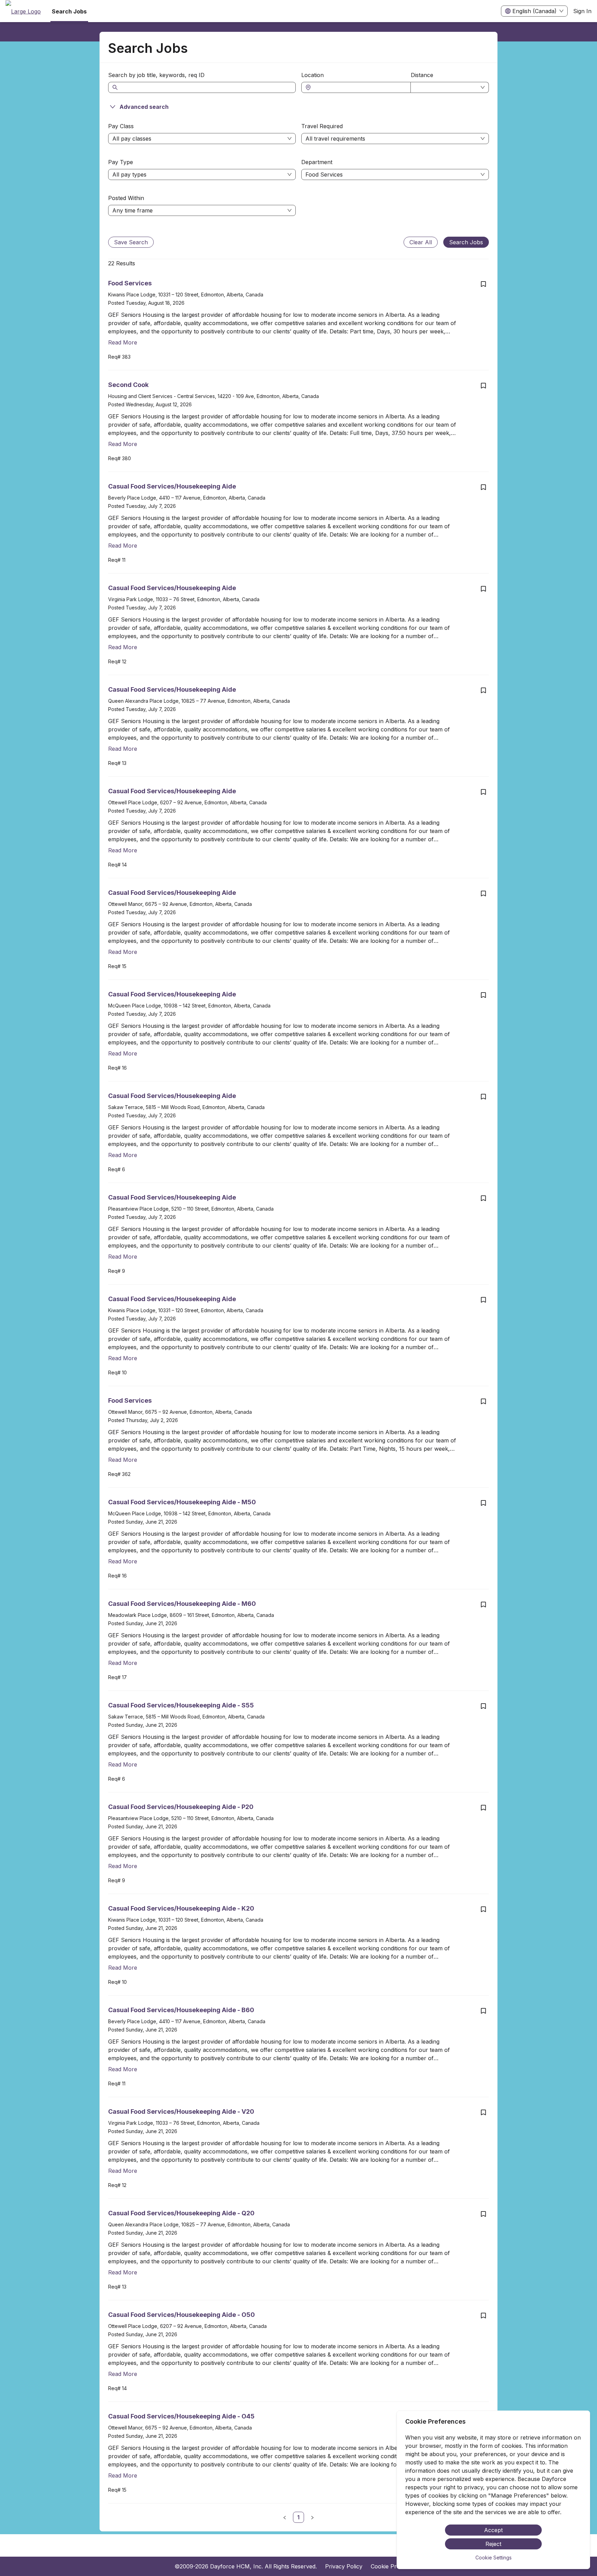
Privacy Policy (344, 2566)
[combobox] (359, 87)
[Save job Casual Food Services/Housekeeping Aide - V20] (483, 2112)
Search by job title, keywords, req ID (156, 75)
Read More (123, 342)
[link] (298, 2517)
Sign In (582, 11)
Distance (422, 75)
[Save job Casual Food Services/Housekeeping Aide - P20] (483, 1808)
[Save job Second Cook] (483, 386)
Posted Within (126, 198)
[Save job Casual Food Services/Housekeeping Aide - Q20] (483, 2214)
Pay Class (121, 126)
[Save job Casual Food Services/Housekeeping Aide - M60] (483, 1604)
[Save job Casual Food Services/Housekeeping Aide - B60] (483, 2011)
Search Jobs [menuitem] (69, 11)
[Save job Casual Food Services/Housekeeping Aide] (483, 487)
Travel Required (322, 126)
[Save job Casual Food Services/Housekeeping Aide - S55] (483, 1706)
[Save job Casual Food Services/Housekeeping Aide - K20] (483, 1909)
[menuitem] (23, 11)
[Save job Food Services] (483, 284)
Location (312, 75)
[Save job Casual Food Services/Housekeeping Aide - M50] (483, 1503)
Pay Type (121, 162)
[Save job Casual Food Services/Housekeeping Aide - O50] (483, 2315)
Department (317, 162)
